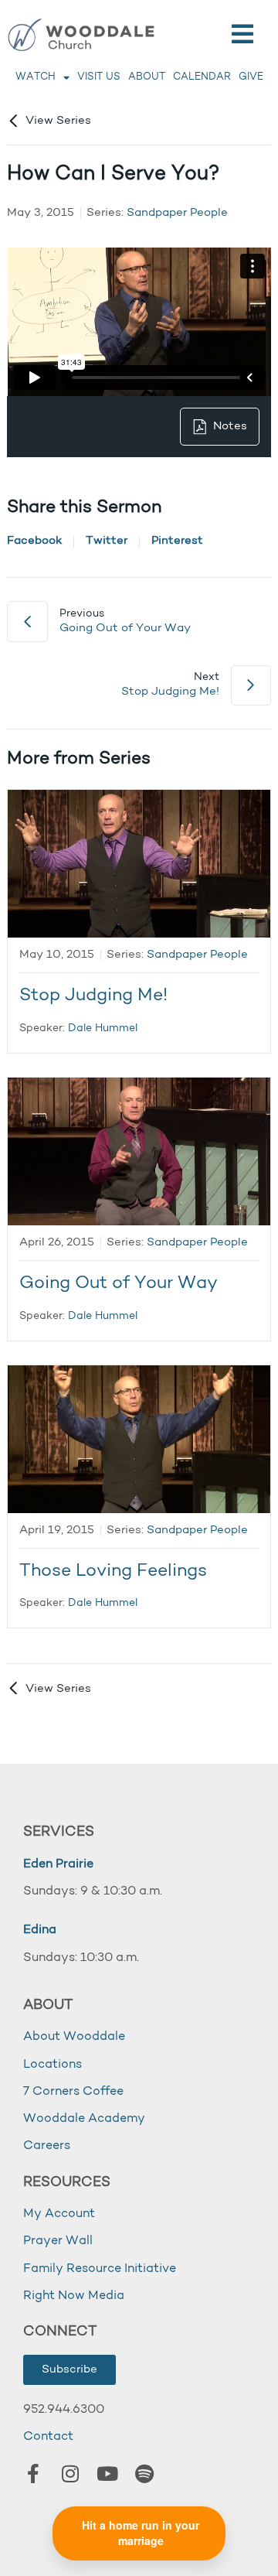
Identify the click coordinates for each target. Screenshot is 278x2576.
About (147, 77)
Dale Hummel (103, 1028)
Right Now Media (74, 2296)
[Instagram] (70, 2474)
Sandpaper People (177, 213)
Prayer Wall (58, 2241)
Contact (48, 2437)
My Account (59, 2214)
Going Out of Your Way (119, 1284)
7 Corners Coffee (73, 2092)
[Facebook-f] (33, 2474)
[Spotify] (144, 2474)
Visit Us (99, 77)
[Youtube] (107, 2474)
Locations (53, 2065)
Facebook (34, 541)
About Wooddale (74, 2037)
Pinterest (177, 541)
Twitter (107, 541)
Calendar (202, 77)
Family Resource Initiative (100, 2269)
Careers (47, 2146)
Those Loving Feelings (113, 1572)
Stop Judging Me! (93, 996)
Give (251, 77)
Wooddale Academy (84, 2119)
